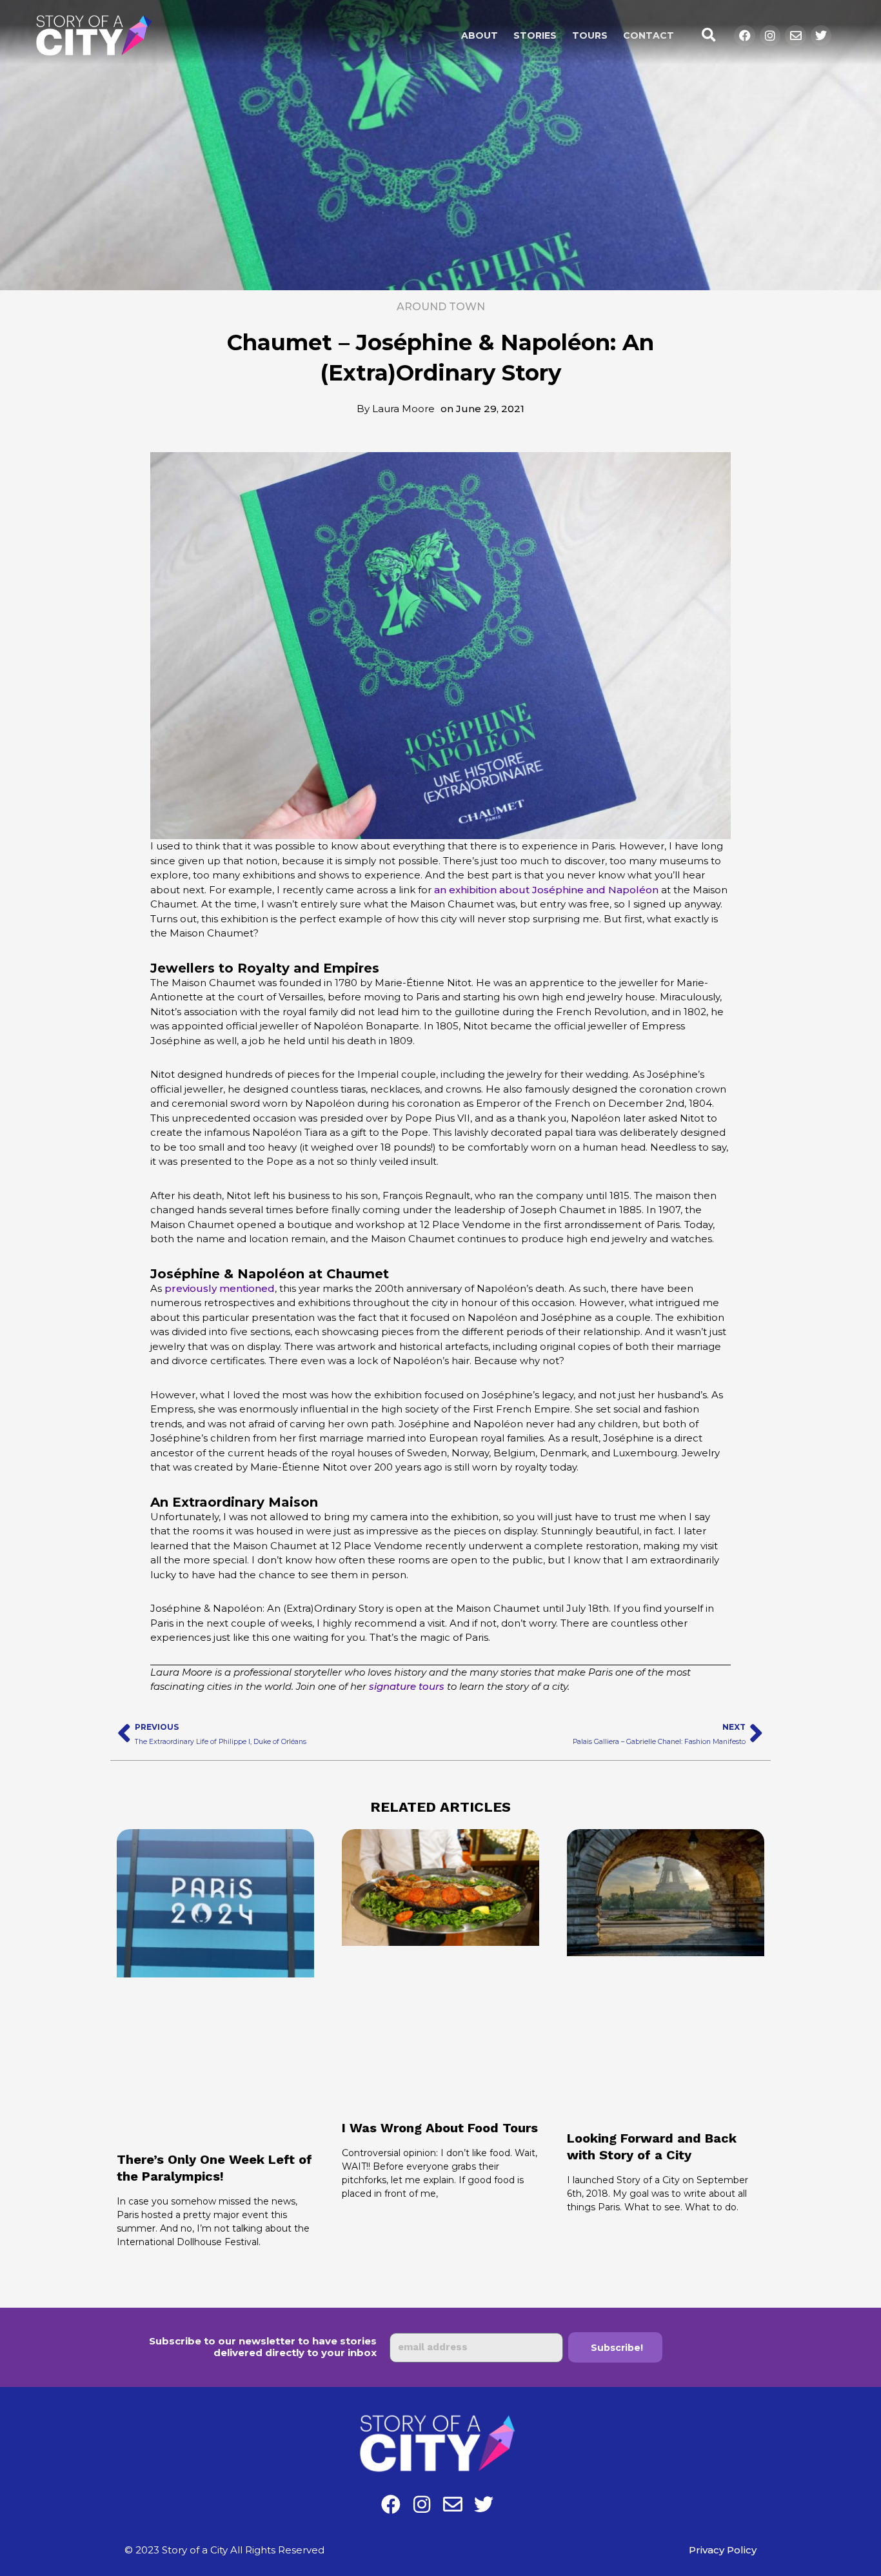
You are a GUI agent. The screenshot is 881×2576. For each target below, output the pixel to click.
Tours (590, 35)
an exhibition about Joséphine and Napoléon (546, 890)
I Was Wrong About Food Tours (440, 2128)
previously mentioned (220, 1288)
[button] (708, 36)
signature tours (407, 1686)
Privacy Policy (723, 2550)
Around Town (441, 307)
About (480, 35)
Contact (648, 35)
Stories (535, 35)
